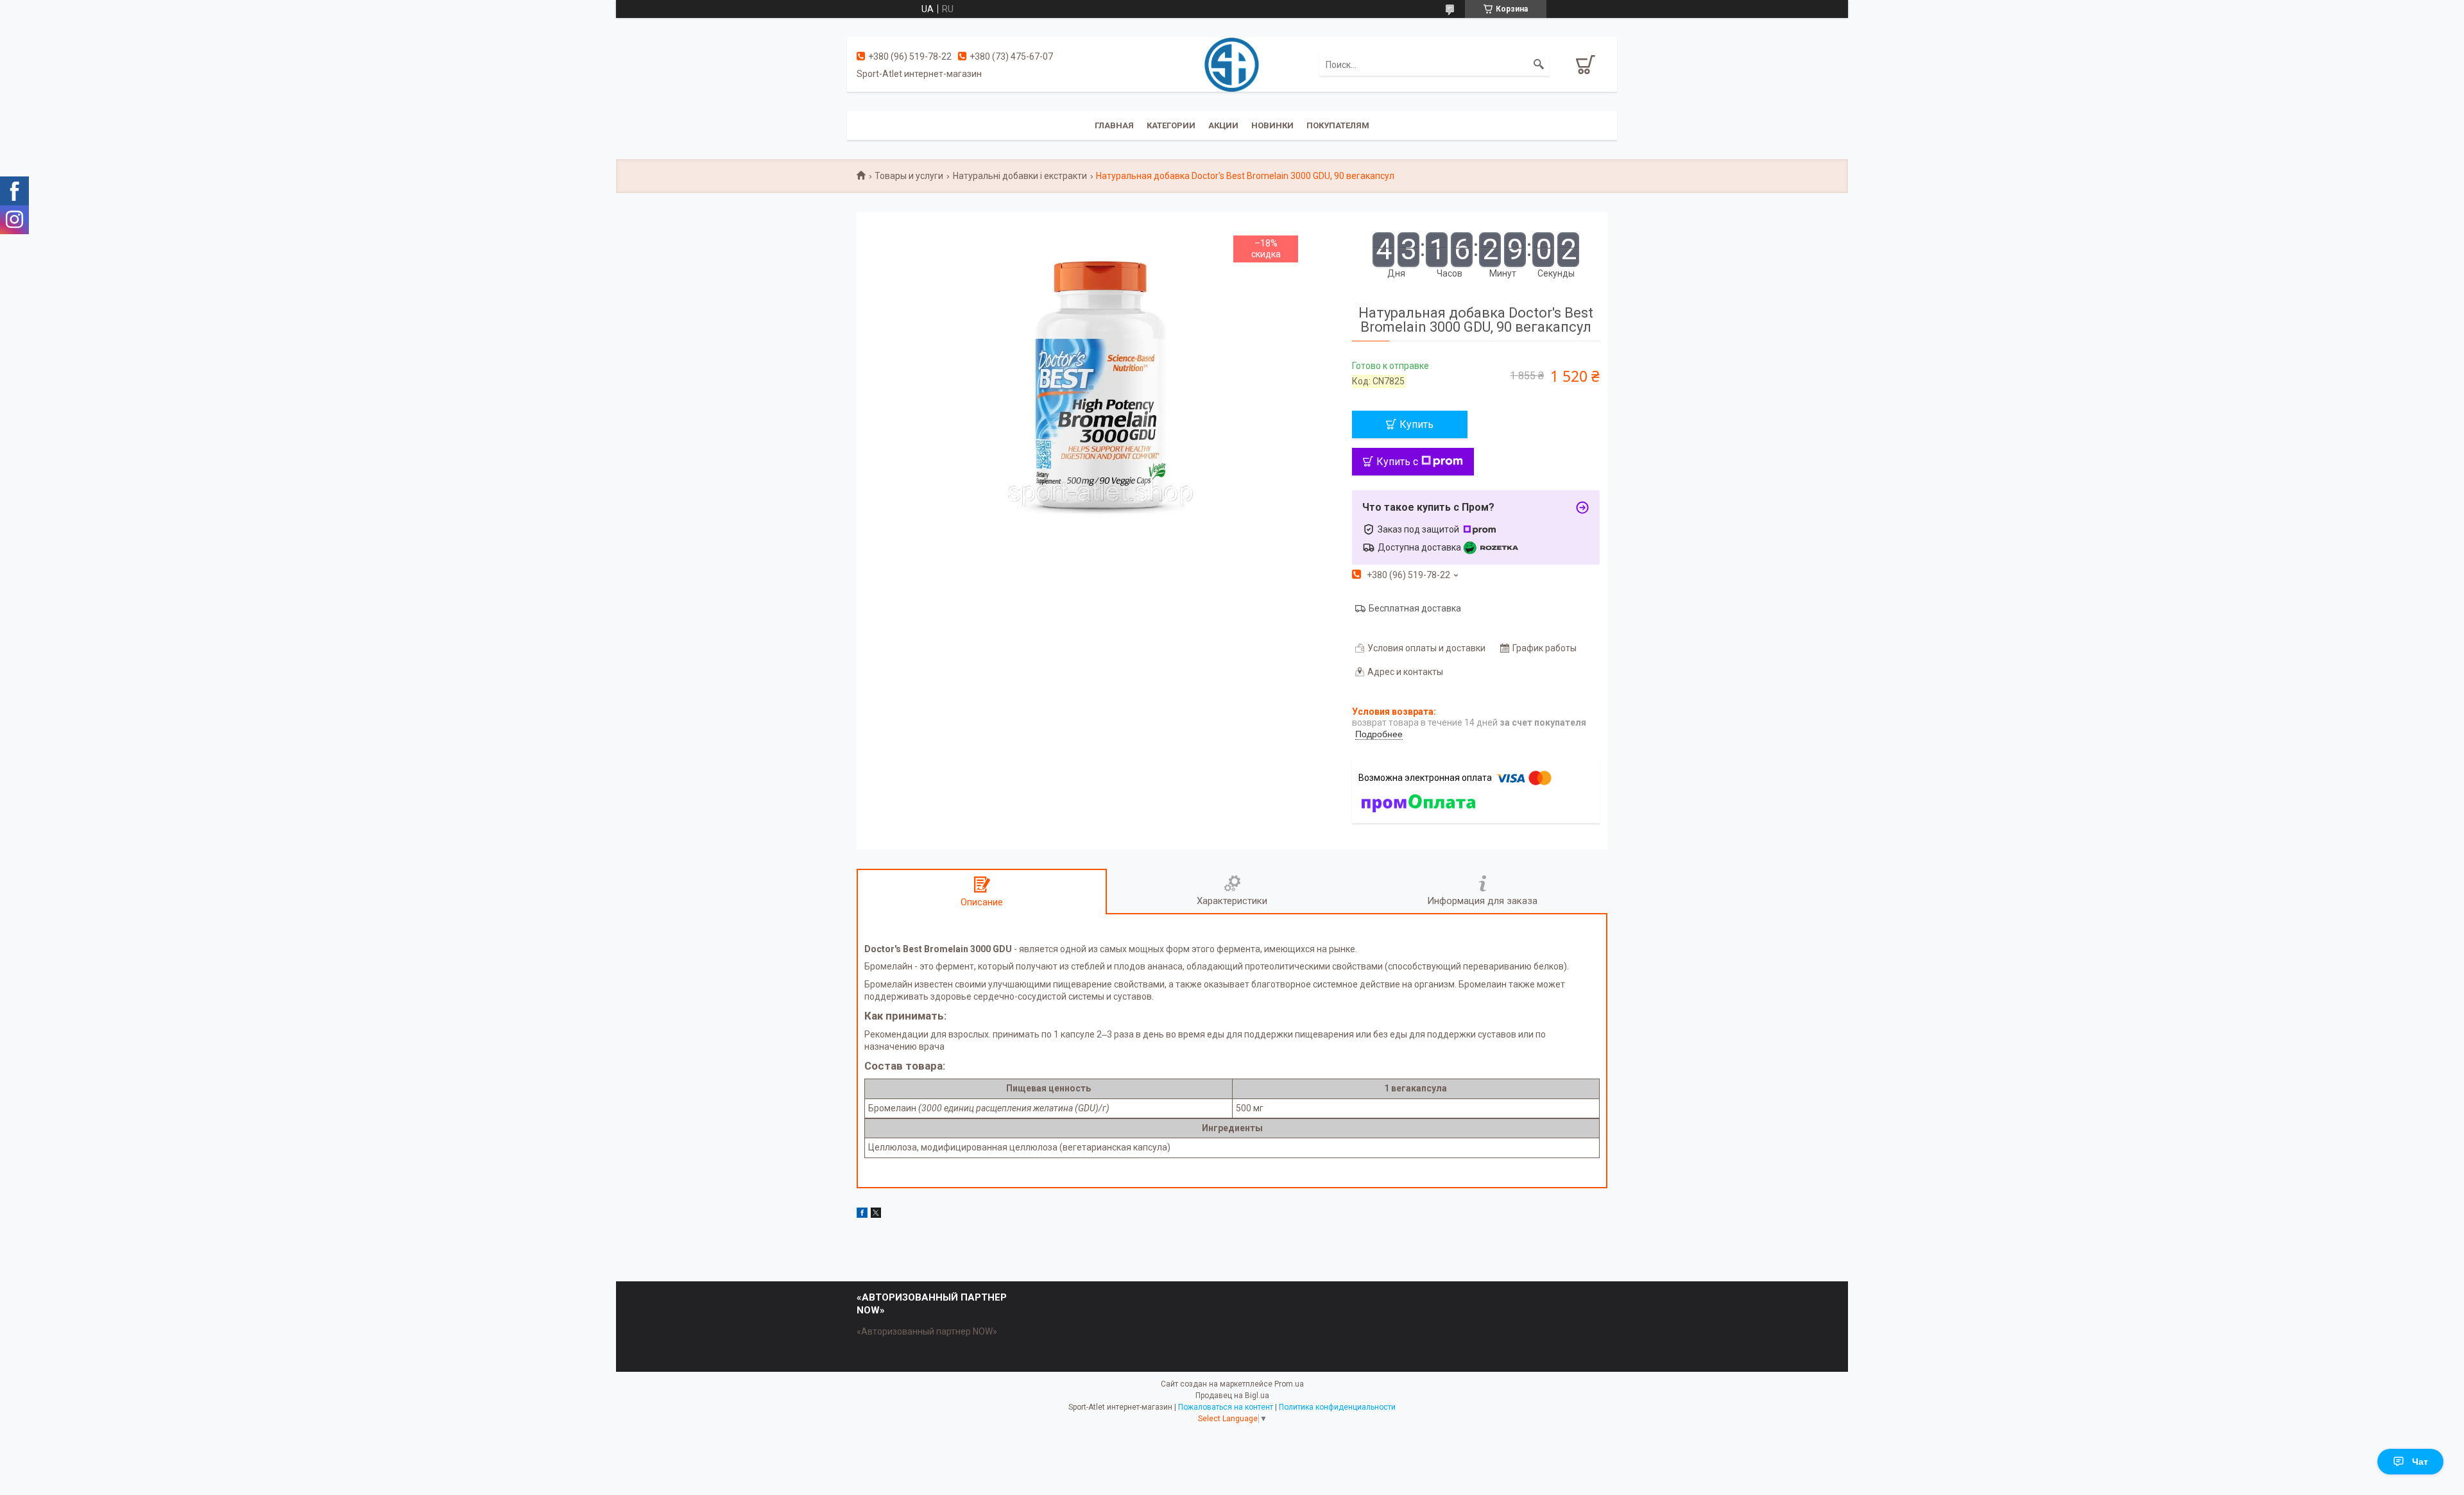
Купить (1416, 424)
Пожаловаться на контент (1226, 1407)
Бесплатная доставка (1415, 608)
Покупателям (1338, 125)
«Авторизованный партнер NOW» (927, 1331)
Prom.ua (1289, 1384)
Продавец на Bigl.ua (1232, 1396)
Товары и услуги (909, 176)
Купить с (1397, 462)
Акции (1223, 125)
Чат (2420, 1462)
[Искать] (1539, 65)
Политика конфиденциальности (1337, 1407)
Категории (1171, 125)
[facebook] (862, 1215)
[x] (876, 1215)
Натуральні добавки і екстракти (1020, 176)
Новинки (1272, 125)
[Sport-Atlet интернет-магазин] (1232, 64)
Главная (1114, 125)
